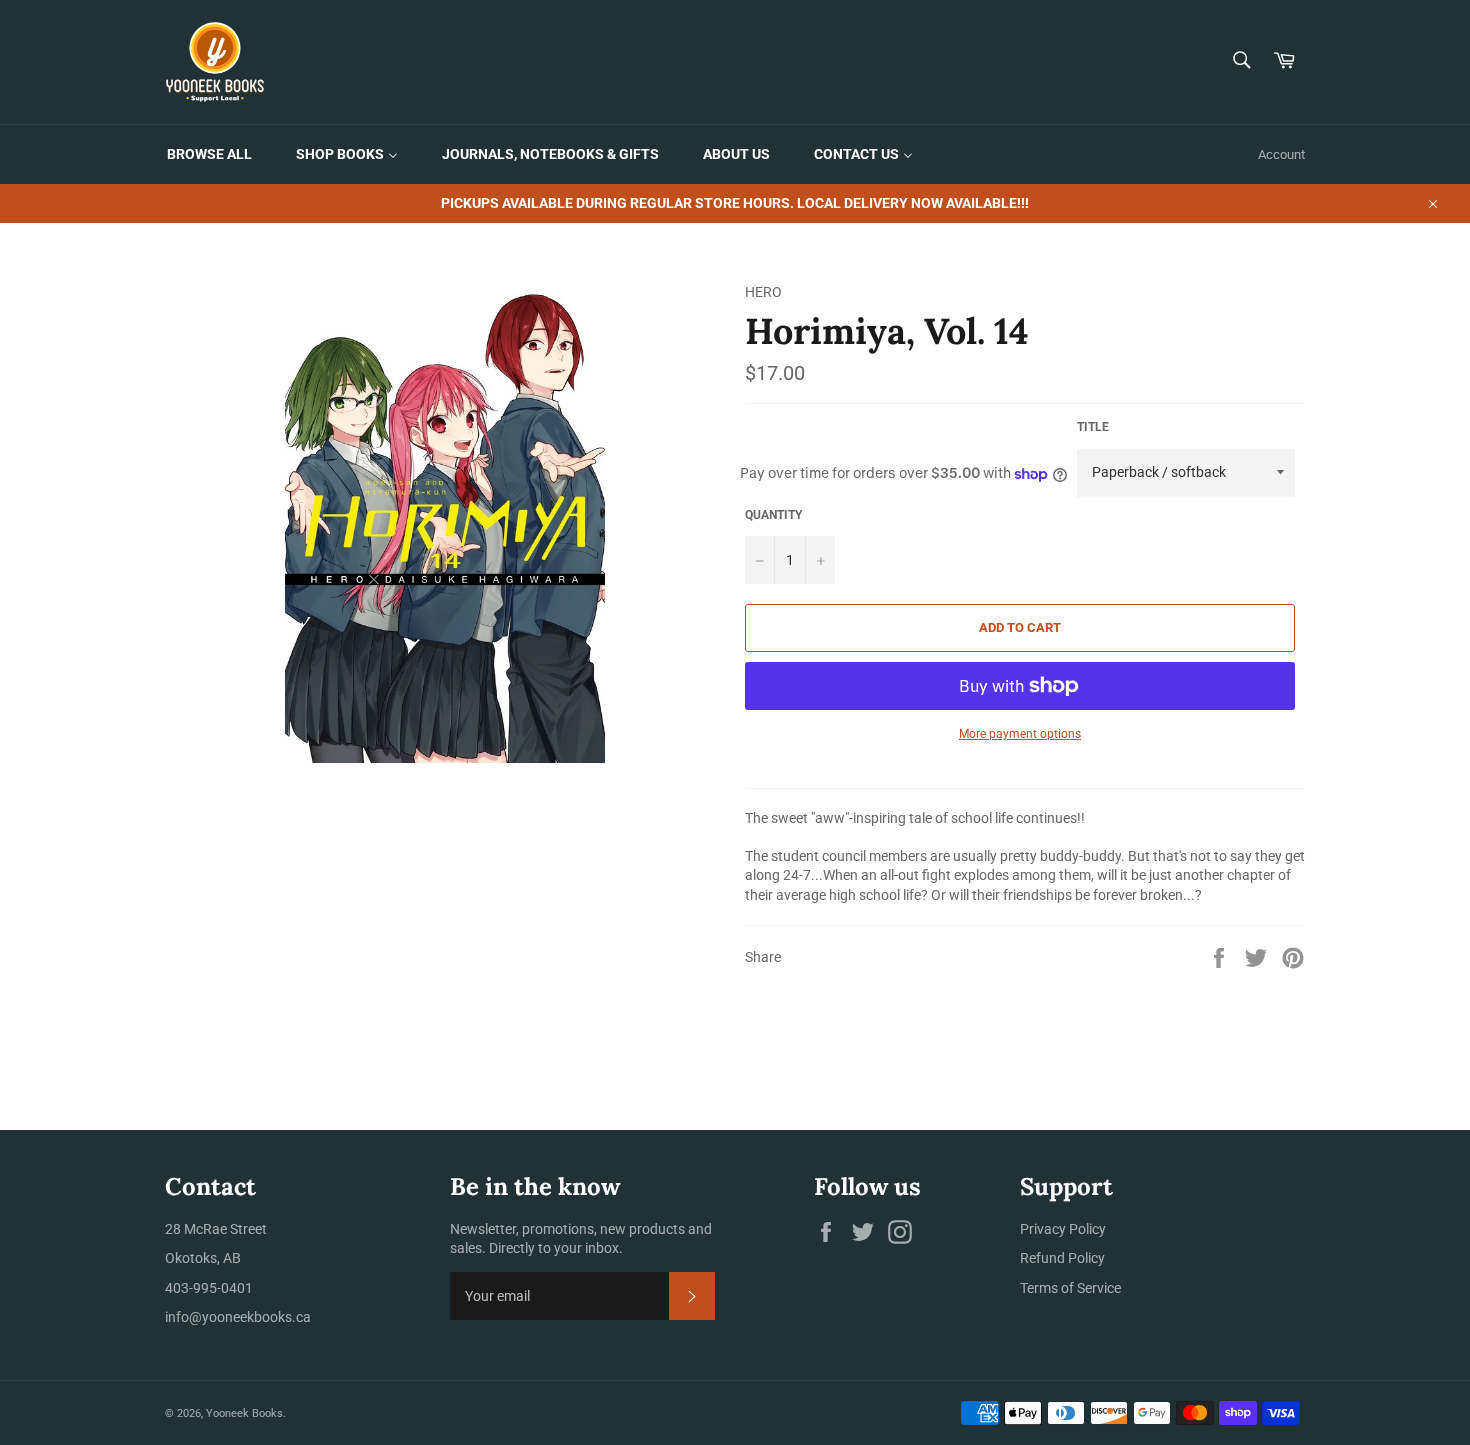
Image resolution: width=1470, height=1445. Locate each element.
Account (1281, 154)
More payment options (1020, 734)
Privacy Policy (1063, 1229)
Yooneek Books (244, 1413)
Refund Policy (1062, 1258)
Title (1093, 427)
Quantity (773, 515)
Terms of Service (1070, 1288)
